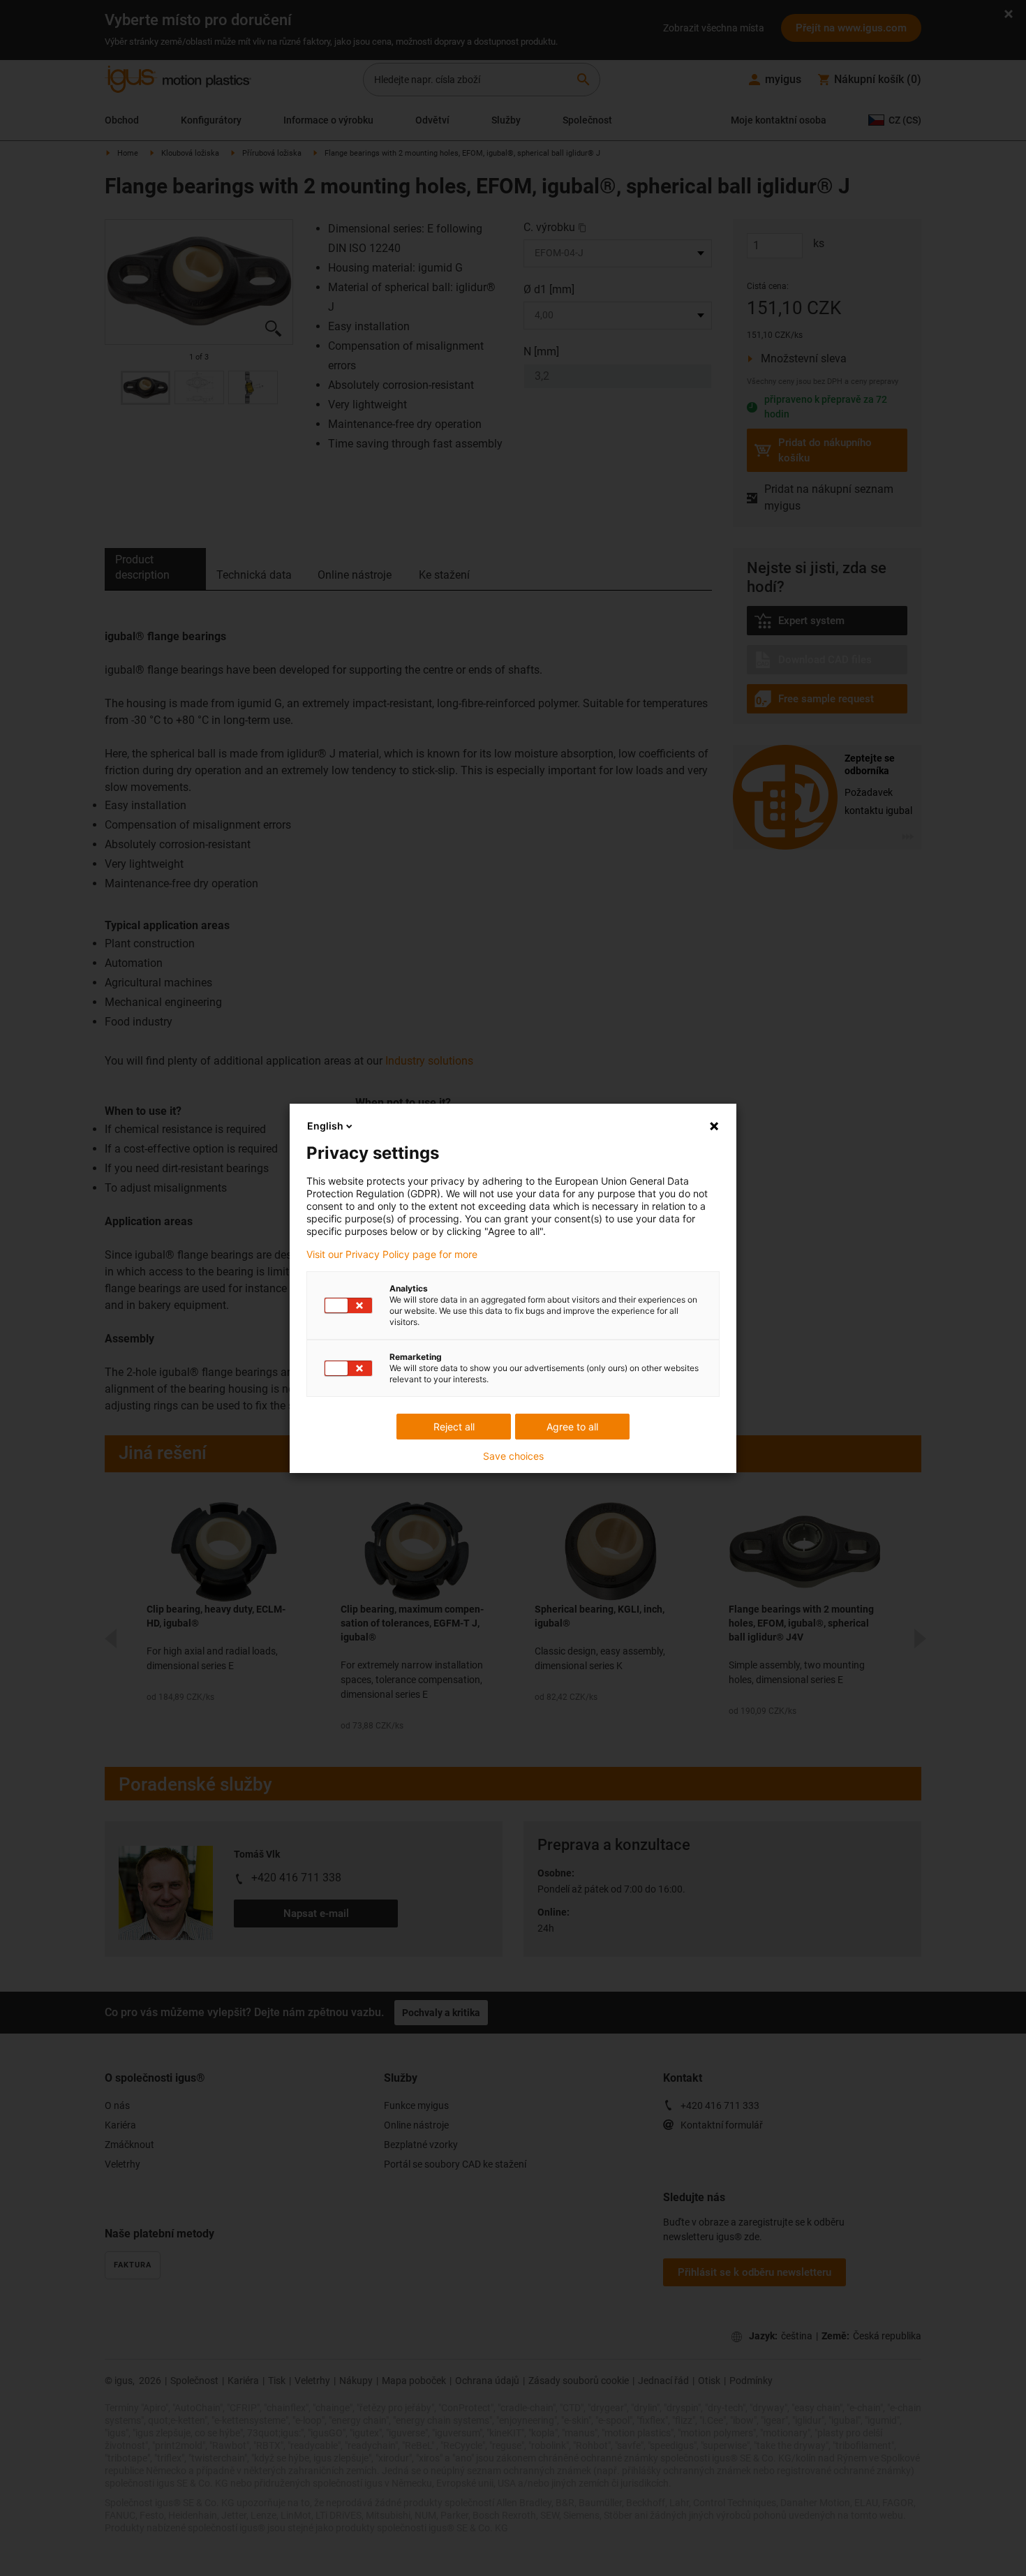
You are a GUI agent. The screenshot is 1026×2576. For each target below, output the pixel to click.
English (325, 1126)
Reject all (454, 1427)
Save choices (513, 1456)
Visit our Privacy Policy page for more (392, 1254)
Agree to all (572, 1427)
